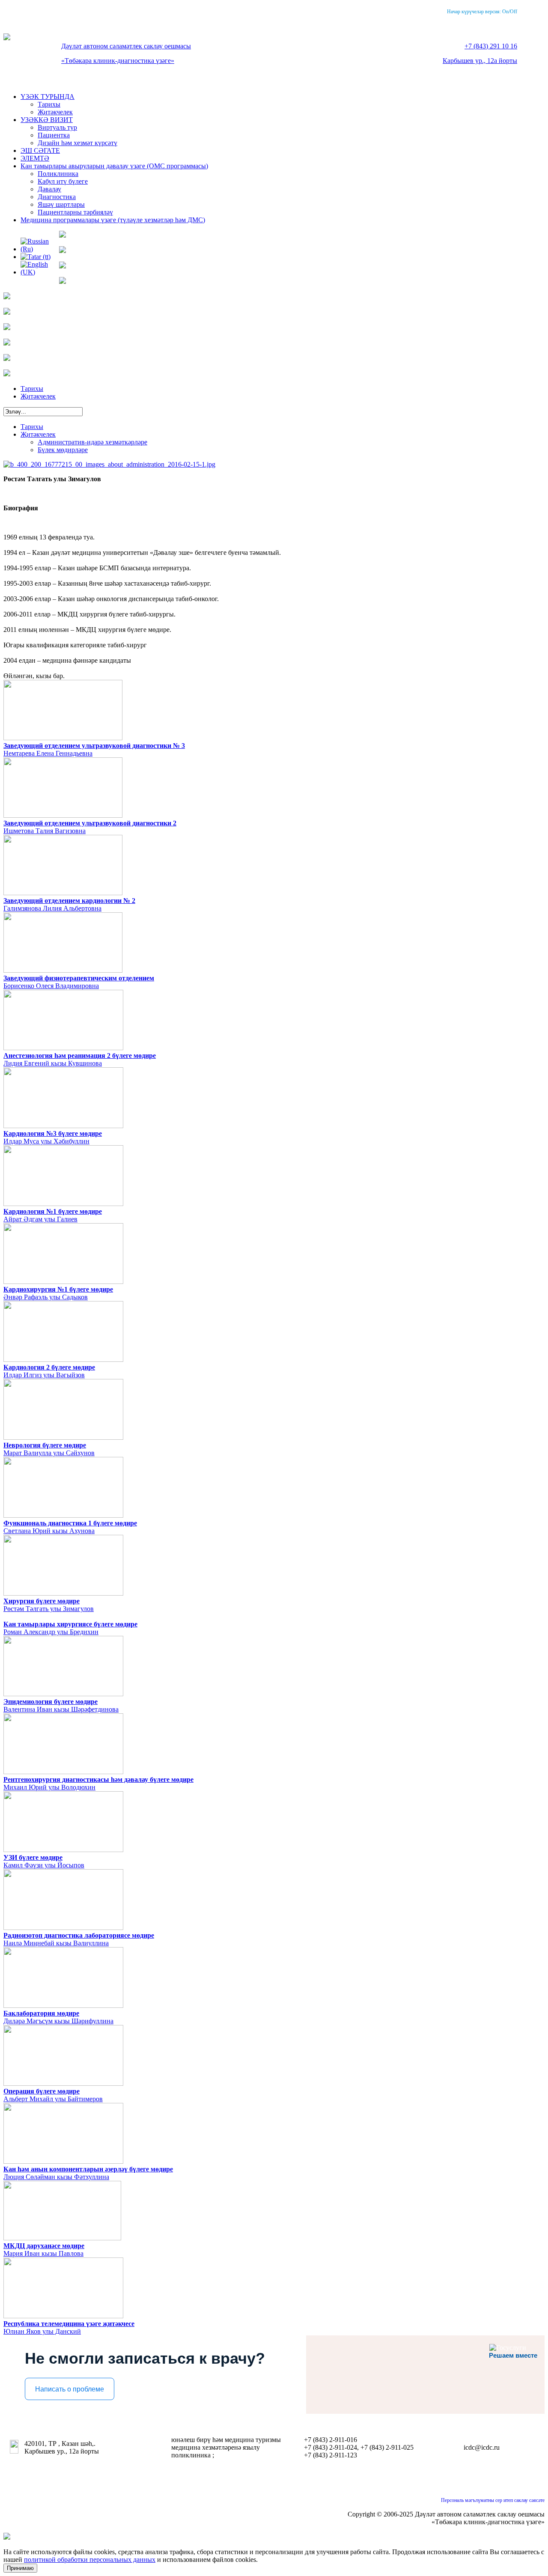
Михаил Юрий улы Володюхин (49, 1787)
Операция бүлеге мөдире (42, 2091)
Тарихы (49, 104)
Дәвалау (49, 189)
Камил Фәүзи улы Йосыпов (44, 1865)
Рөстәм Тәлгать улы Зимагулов (49, 1609)
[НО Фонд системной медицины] (7, 374)
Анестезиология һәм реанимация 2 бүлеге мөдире (80, 1056)
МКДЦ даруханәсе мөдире (44, 2246)
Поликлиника (58, 174)
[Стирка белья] (7, 297)
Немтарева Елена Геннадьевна (48, 753)
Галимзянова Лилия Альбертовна (52, 908)
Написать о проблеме (70, 2389)
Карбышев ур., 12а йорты (480, 61)
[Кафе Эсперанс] (63, 251)
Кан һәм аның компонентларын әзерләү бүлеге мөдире (88, 2169)
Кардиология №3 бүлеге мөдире (53, 1133)
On (505, 12)
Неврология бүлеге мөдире (45, 1445)
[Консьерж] (63, 281)
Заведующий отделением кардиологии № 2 (69, 901)
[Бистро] (63, 266)
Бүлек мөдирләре (63, 450)
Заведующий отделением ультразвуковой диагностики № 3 (94, 746)
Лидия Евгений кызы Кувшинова (53, 1063)
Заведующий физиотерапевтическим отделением (79, 978)
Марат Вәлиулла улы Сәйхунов (49, 1453)
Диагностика (57, 197)
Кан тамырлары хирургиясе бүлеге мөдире (70, 1624)
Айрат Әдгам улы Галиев (40, 1219)
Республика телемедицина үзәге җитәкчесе (69, 2324)
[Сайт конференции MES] (7, 343)
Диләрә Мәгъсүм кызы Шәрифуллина (58, 2021)
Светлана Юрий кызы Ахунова (49, 1531)
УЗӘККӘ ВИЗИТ (47, 120)
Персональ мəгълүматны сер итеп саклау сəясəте (493, 2500)
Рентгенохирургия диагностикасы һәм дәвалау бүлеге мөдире (98, 1779)
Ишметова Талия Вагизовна (45, 831)
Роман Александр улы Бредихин (51, 1632)
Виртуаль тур (57, 127)
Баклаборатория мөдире (41, 2013)
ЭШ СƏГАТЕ (40, 150)
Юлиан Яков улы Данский (42, 2331)
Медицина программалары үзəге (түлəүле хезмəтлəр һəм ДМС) (113, 220)
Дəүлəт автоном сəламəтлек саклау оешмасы (126, 46)
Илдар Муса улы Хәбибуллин (46, 1141)
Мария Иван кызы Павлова (43, 2253)
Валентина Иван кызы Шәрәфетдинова (61, 1709)
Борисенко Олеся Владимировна (51, 986)
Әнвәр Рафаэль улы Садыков (46, 1297)
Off (514, 12)
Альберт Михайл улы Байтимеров (53, 2099)
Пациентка (54, 135)
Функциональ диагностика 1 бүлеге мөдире (70, 1523)
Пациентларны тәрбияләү (75, 212)
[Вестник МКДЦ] (63, 235)
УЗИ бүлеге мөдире (33, 1857)
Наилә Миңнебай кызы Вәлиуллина (56, 1943)
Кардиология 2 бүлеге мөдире (49, 1367)
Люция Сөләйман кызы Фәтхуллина (56, 2177)
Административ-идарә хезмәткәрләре (92, 442)
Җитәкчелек (55, 112)
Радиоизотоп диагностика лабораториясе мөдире (79, 1935)
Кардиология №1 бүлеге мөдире (53, 1211)
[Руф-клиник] (7, 312)
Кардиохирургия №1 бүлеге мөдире (58, 1289)
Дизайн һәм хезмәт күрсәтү (77, 143)
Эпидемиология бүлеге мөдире (51, 1702)
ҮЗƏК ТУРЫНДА (48, 97)
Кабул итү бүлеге (63, 181)
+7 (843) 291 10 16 (491, 46)
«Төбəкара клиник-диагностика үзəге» (118, 61)
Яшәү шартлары (61, 204)
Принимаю (20, 2568)
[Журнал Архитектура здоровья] (7, 328)
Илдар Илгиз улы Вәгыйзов (44, 1375)
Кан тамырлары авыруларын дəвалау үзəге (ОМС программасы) (114, 166)
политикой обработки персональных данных (90, 2560)
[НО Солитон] (7, 359)
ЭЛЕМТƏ (35, 158)
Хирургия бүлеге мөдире (42, 1601)
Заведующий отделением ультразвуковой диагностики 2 (90, 823)
